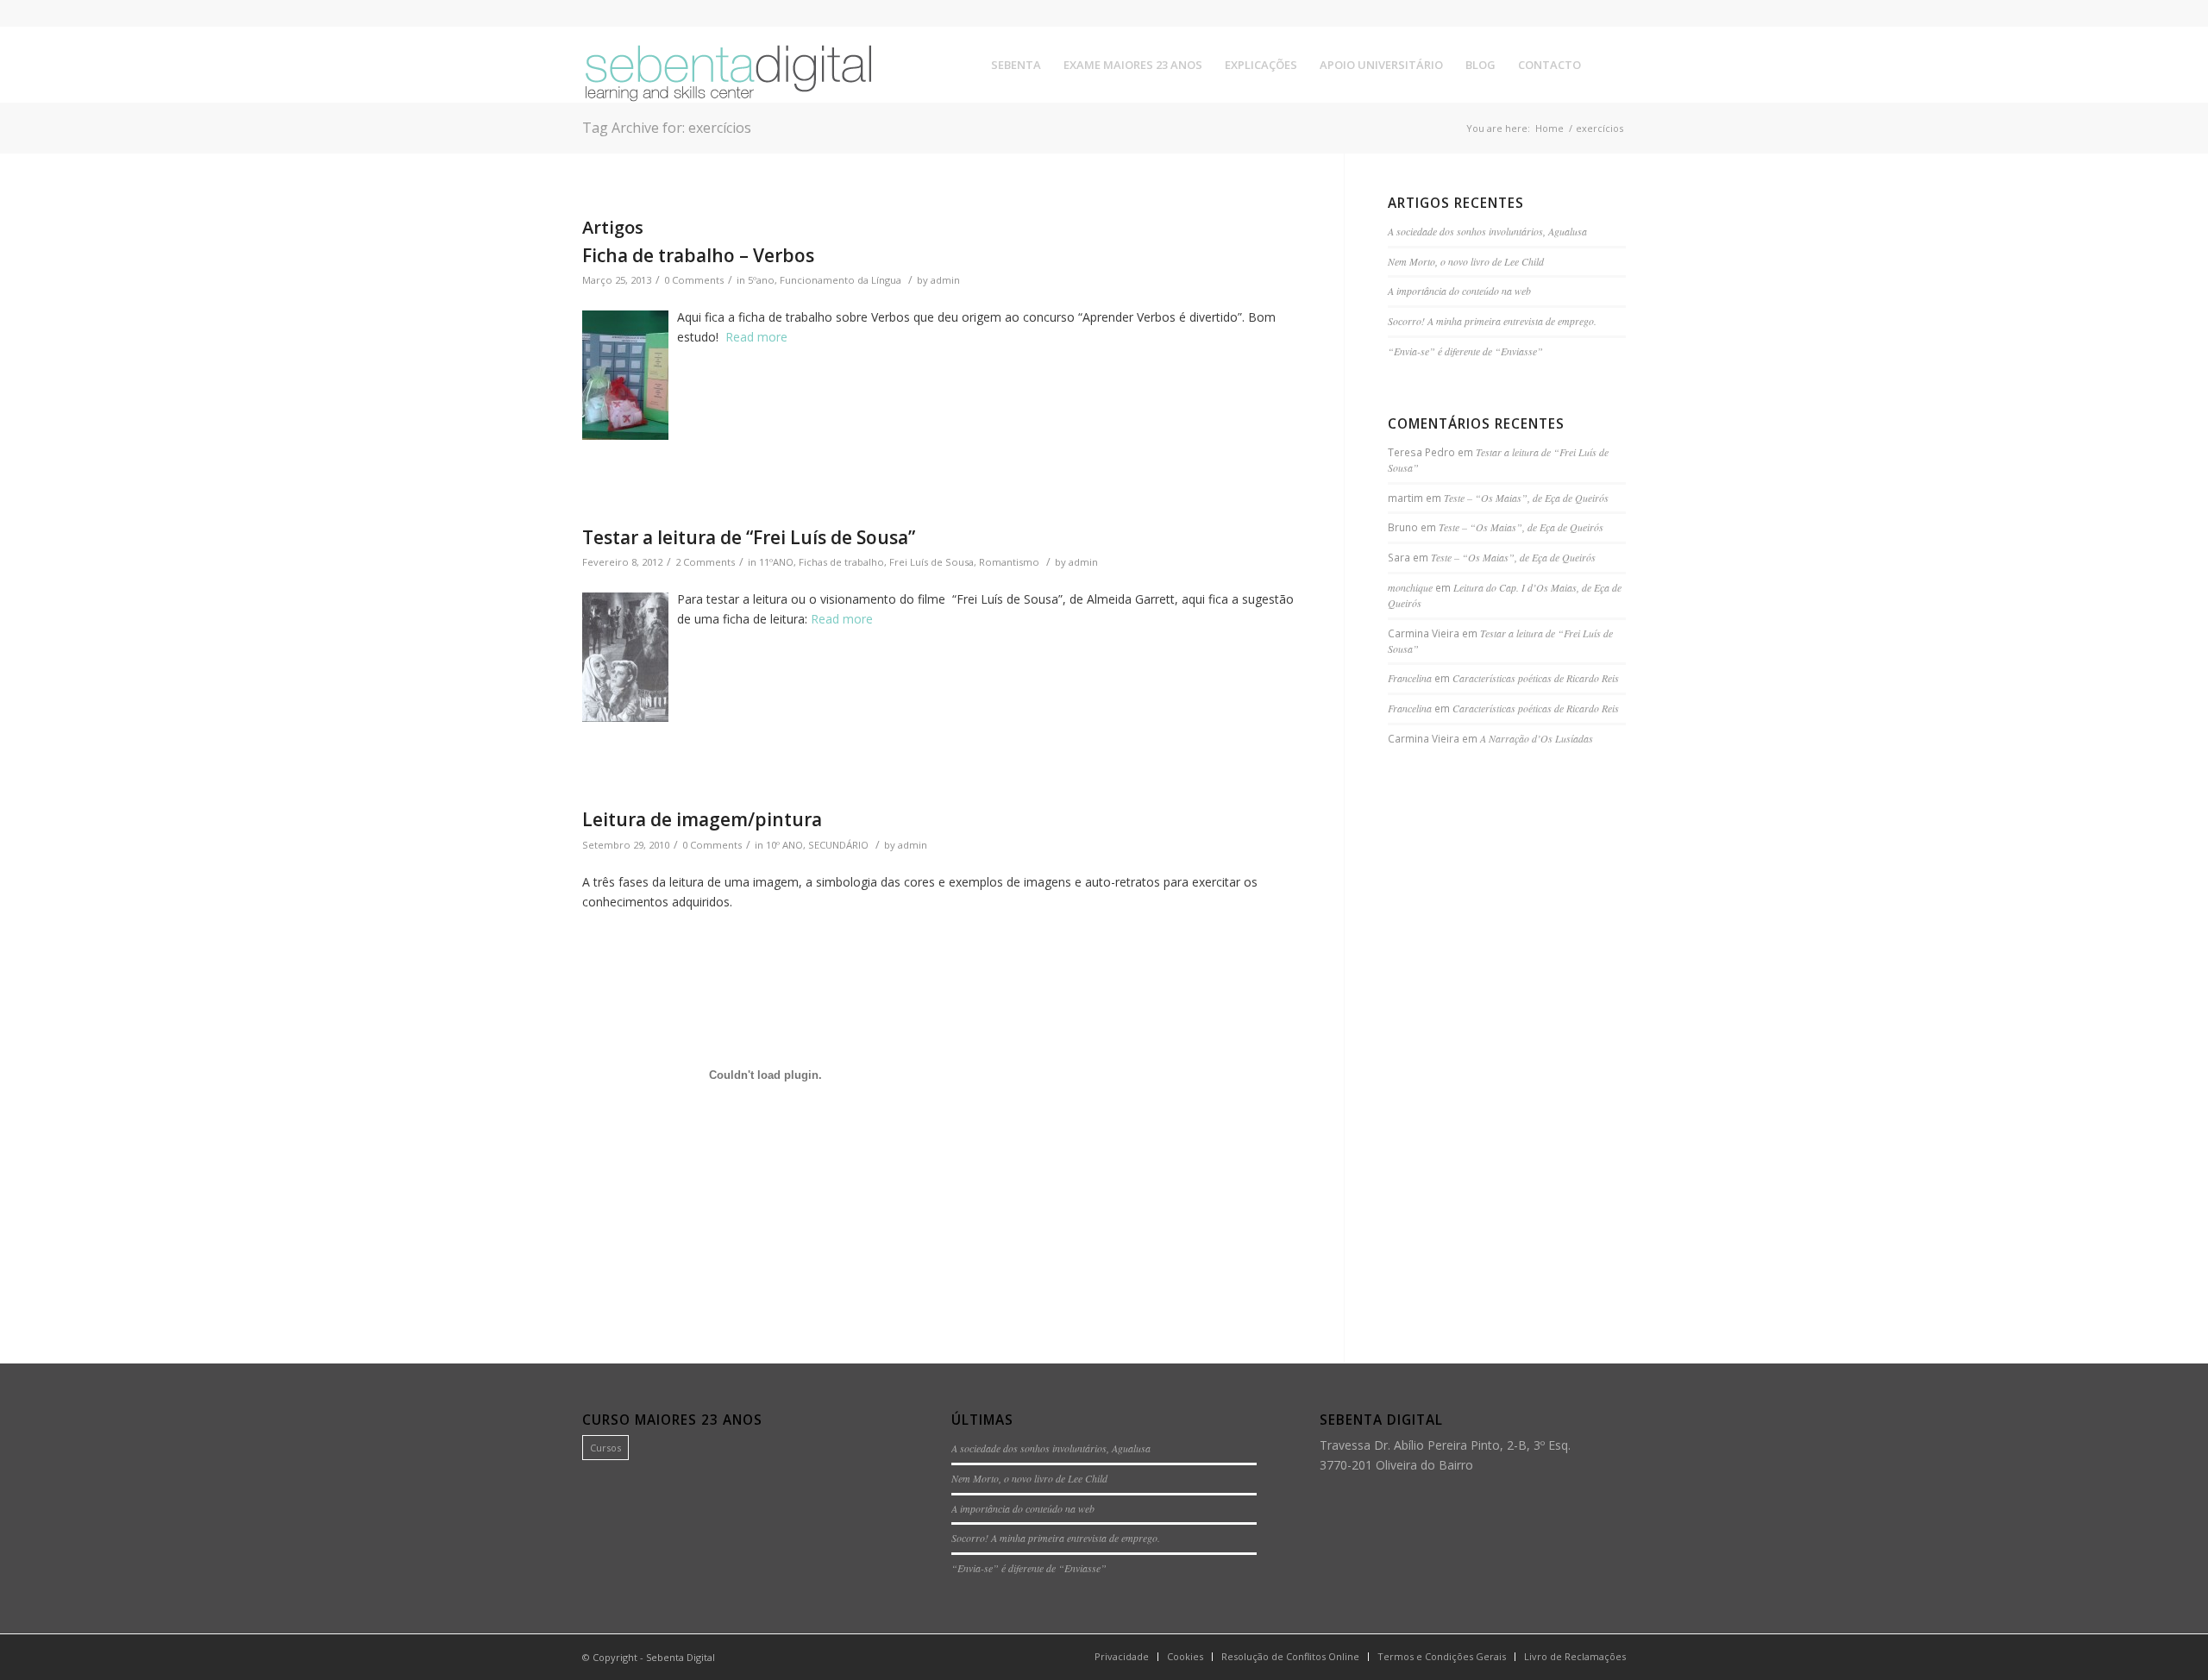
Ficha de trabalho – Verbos (698, 255)
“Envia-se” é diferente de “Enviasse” (1465, 351)
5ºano (761, 280)
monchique (1410, 587)
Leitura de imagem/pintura (702, 819)
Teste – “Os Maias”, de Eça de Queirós (1526, 498)
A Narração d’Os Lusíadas (1537, 738)
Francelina (1410, 678)
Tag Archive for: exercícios (667, 128)
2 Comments (705, 562)
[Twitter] (1587, 13)
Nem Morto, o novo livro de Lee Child (1466, 261)
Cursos (605, 1448)
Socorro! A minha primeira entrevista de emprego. (1492, 321)
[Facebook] (1561, 13)
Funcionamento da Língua (841, 280)
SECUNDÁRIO (838, 845)
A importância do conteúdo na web (1459, 291)
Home (1549, 128)
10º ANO (784, 845)
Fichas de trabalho (841, 562)
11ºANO (776, 562)
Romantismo (1009, 562)
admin (945, 280)
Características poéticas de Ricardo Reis (1536, 678)
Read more (842, 619)
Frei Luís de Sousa (931, 562)
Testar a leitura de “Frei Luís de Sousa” (749, 537)
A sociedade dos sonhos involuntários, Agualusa (1487, 231)
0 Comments (694, 280)
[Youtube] (1613, 13)
